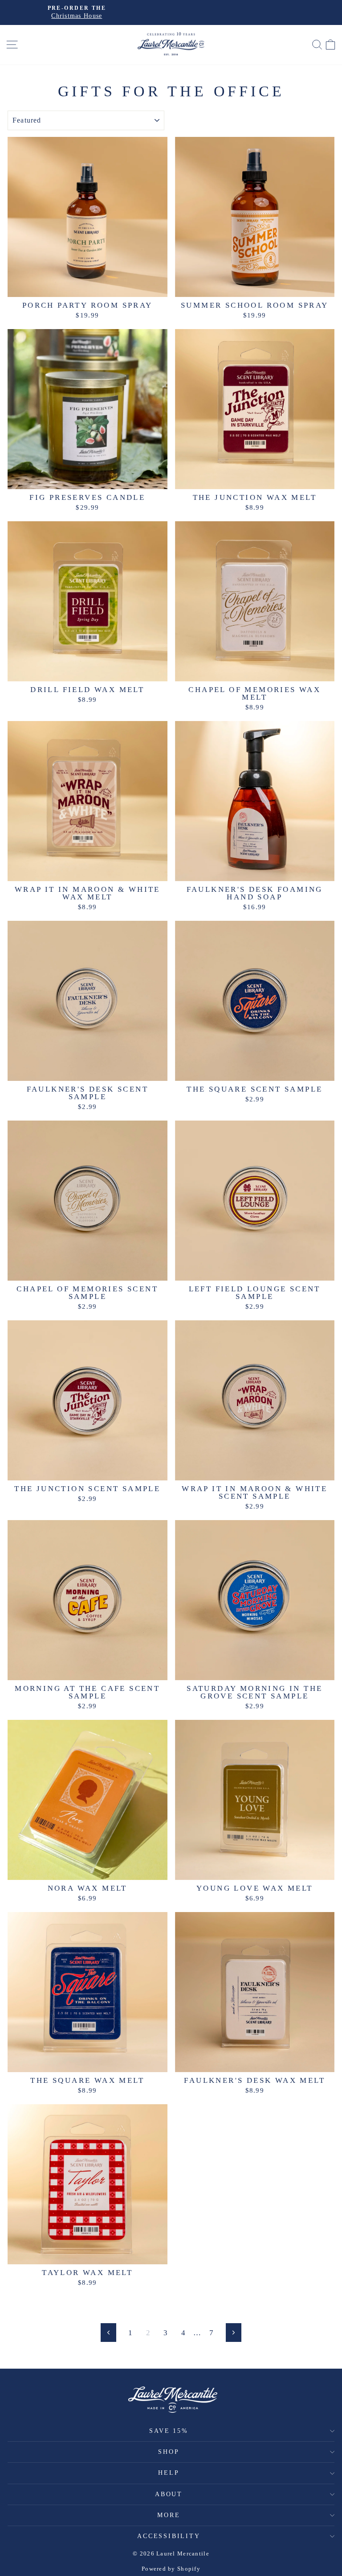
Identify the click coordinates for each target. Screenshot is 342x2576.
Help (169, 2473)
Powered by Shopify (171, 2569)
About (169, 2494)
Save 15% (169, 2431)
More (169, 2515)
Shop (169, 2452)
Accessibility (169, 2536)
